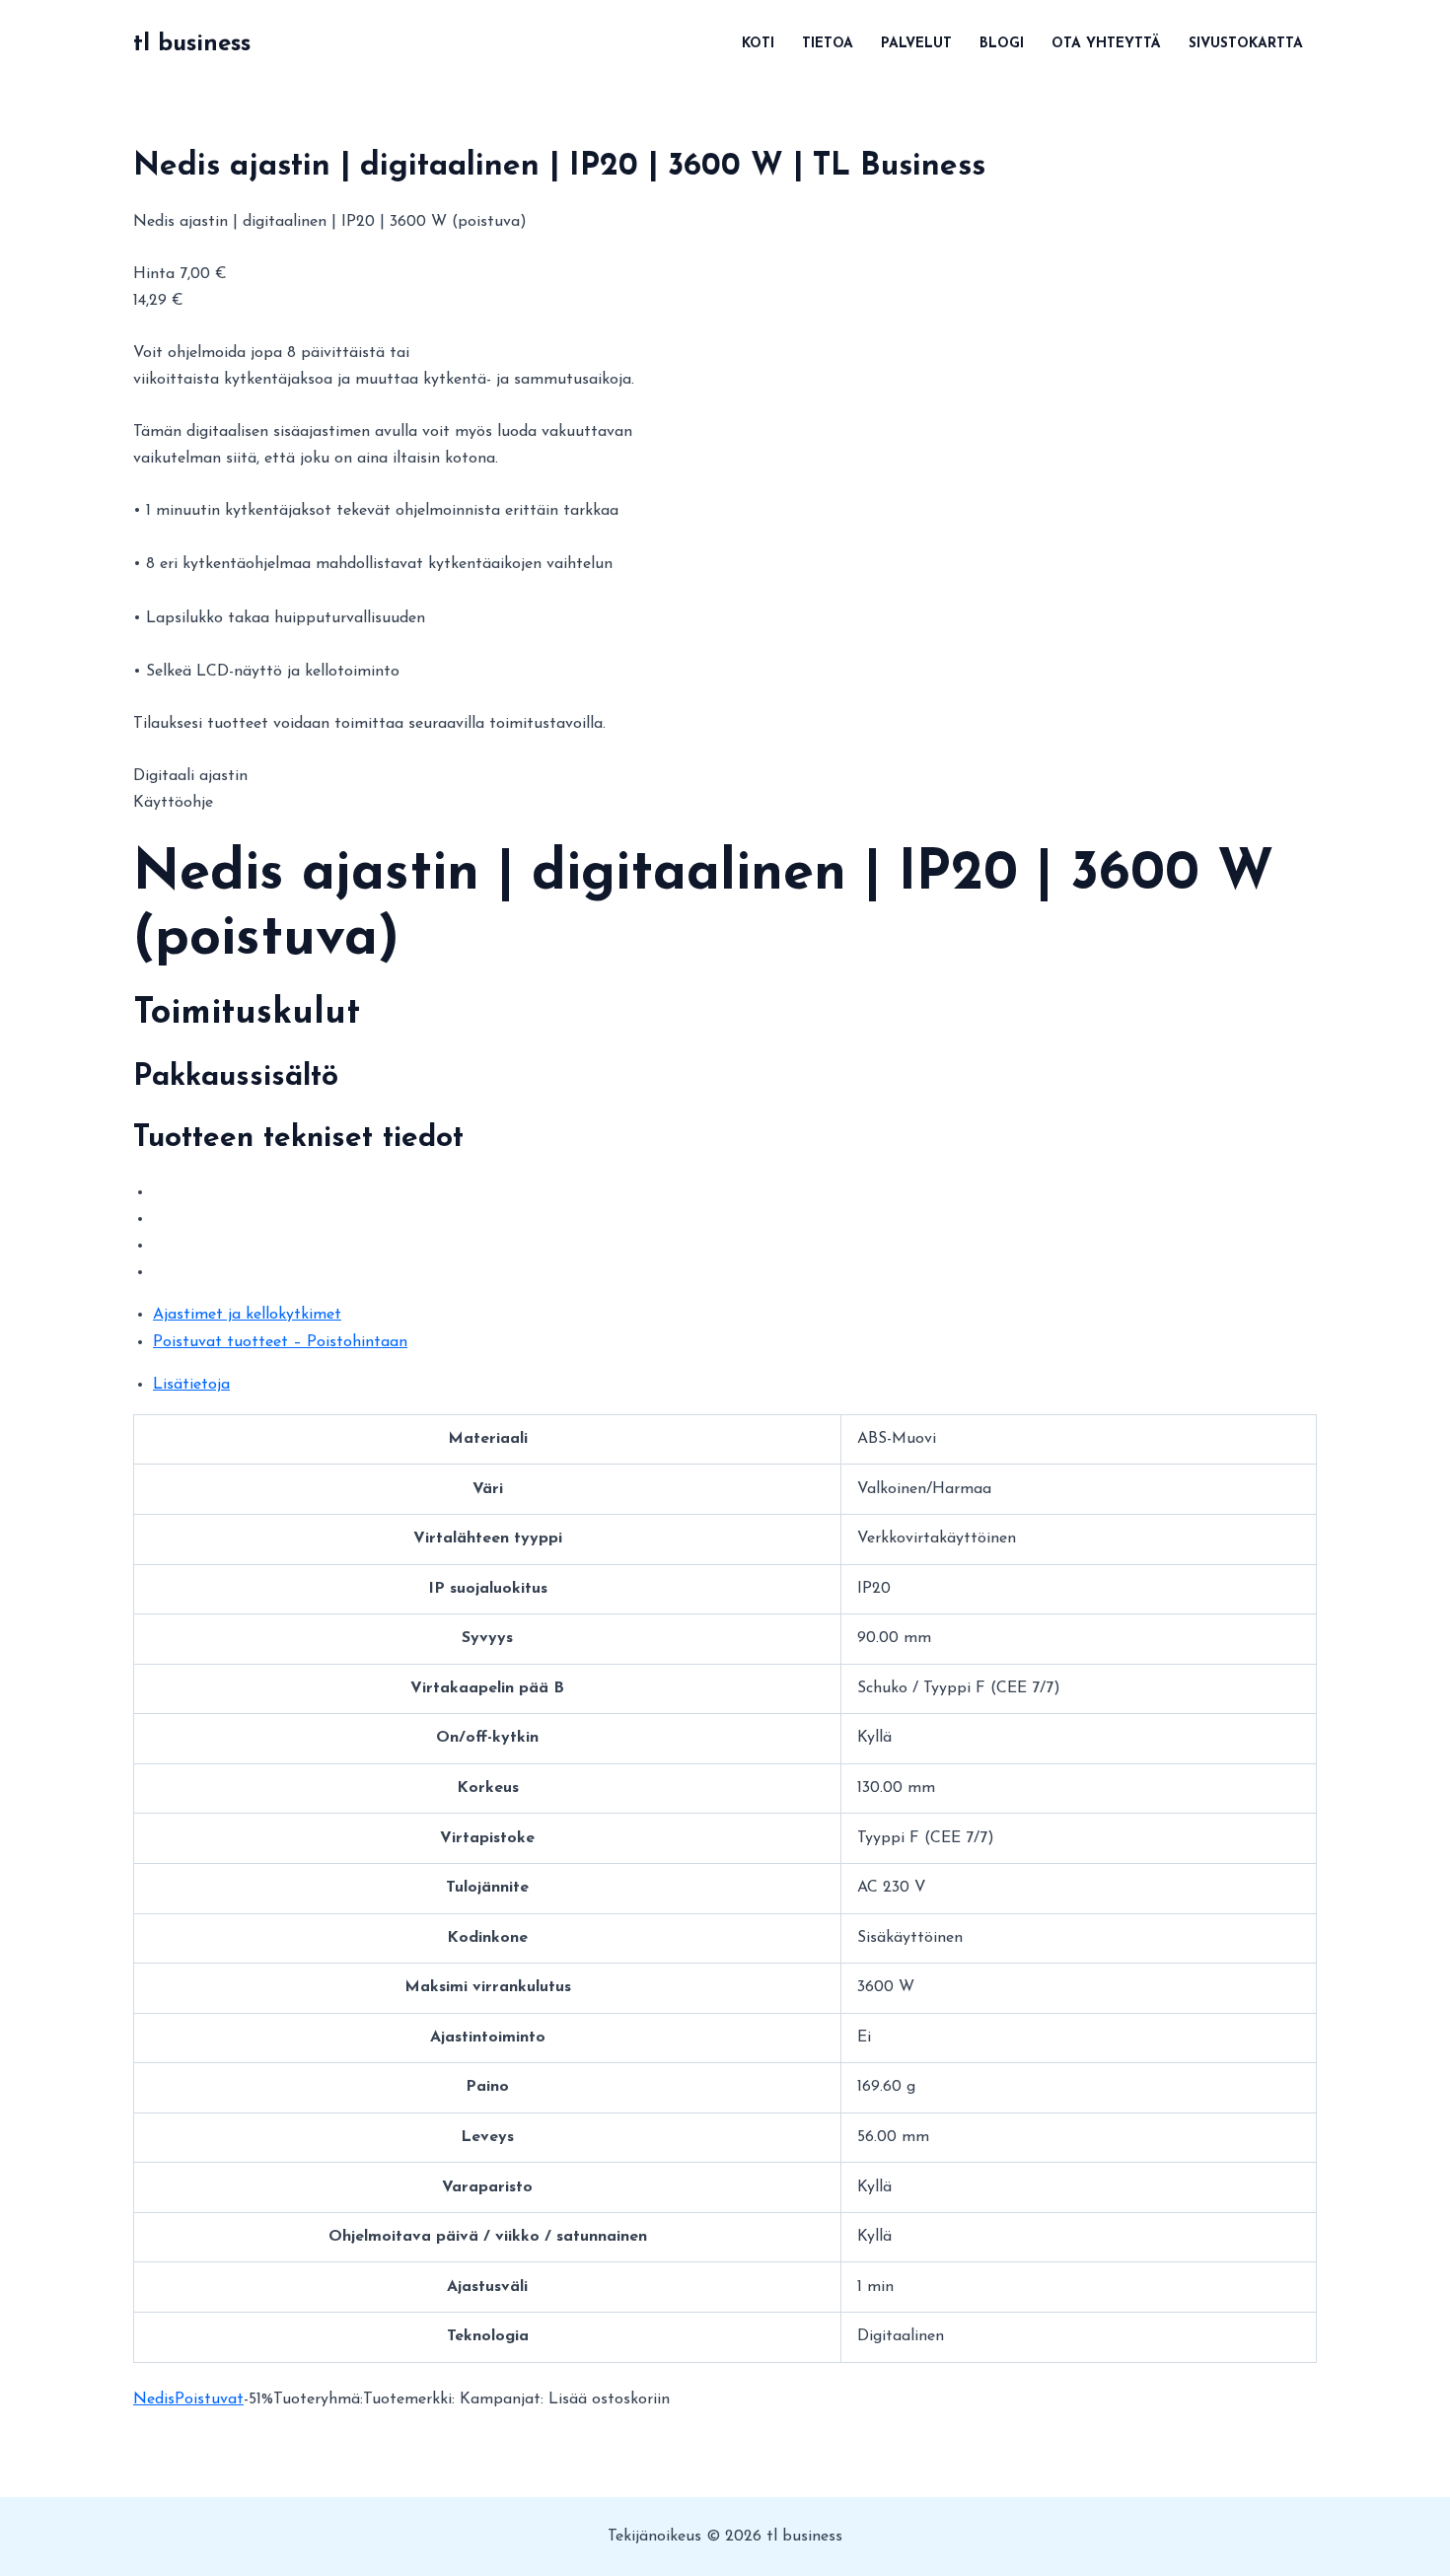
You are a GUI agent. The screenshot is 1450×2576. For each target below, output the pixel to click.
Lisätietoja (191, 1385)
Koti (758, 44)
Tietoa (828, 44)
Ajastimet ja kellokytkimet (247, 1315)
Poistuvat (209, 2399)
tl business (192, 44)
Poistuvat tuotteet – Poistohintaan (280, 1342)
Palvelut (916, 44)
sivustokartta (1246, 44)
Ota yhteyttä (1106, 44)
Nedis (154, 2399)
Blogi (1002, 44)
